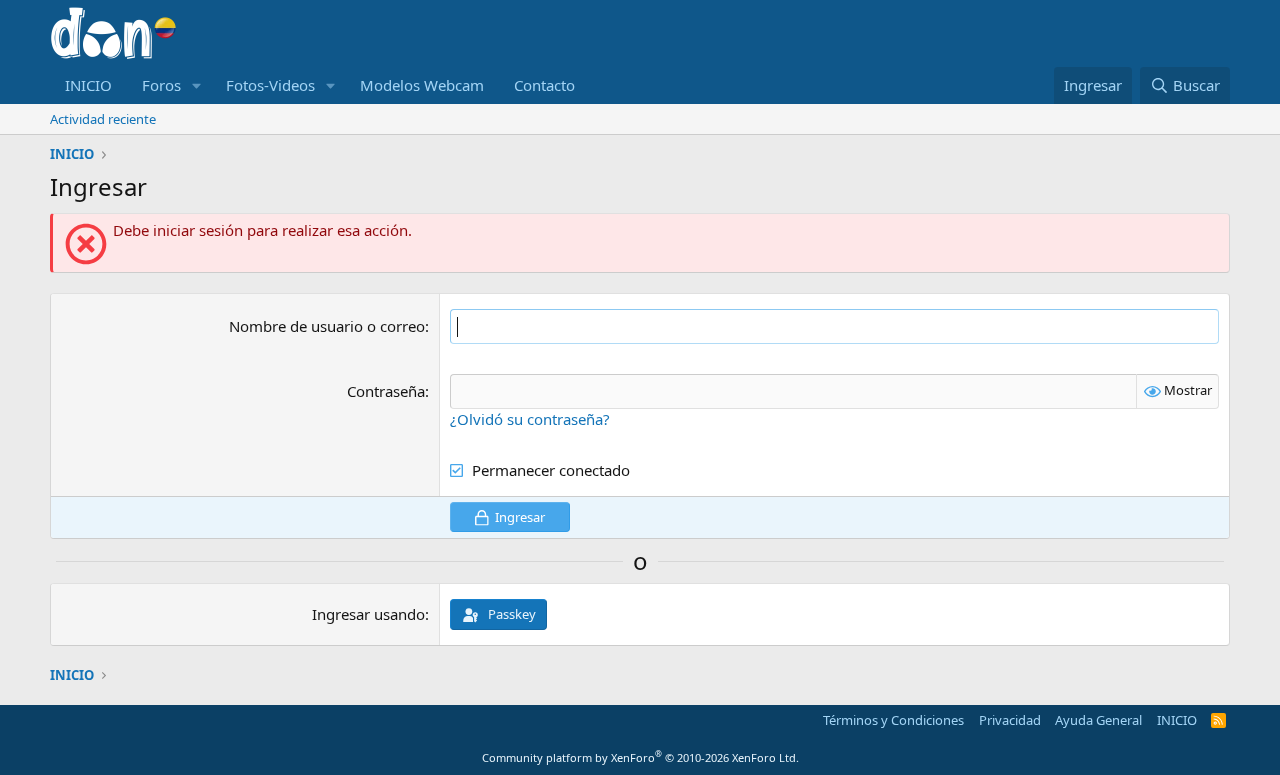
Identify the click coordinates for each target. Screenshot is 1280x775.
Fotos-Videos (270, 85)
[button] (197, 85)
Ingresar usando (368, 614)
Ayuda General (1098, 720)
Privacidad (1010, 720)
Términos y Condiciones (893, 720)
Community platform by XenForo (640, 757)
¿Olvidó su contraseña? (530, 419)
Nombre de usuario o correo (327, 326)
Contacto (544, 85)
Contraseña (386, 391)
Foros (161, 85)
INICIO (88, 85)
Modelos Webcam (422, 85)
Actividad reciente (103, 119)
